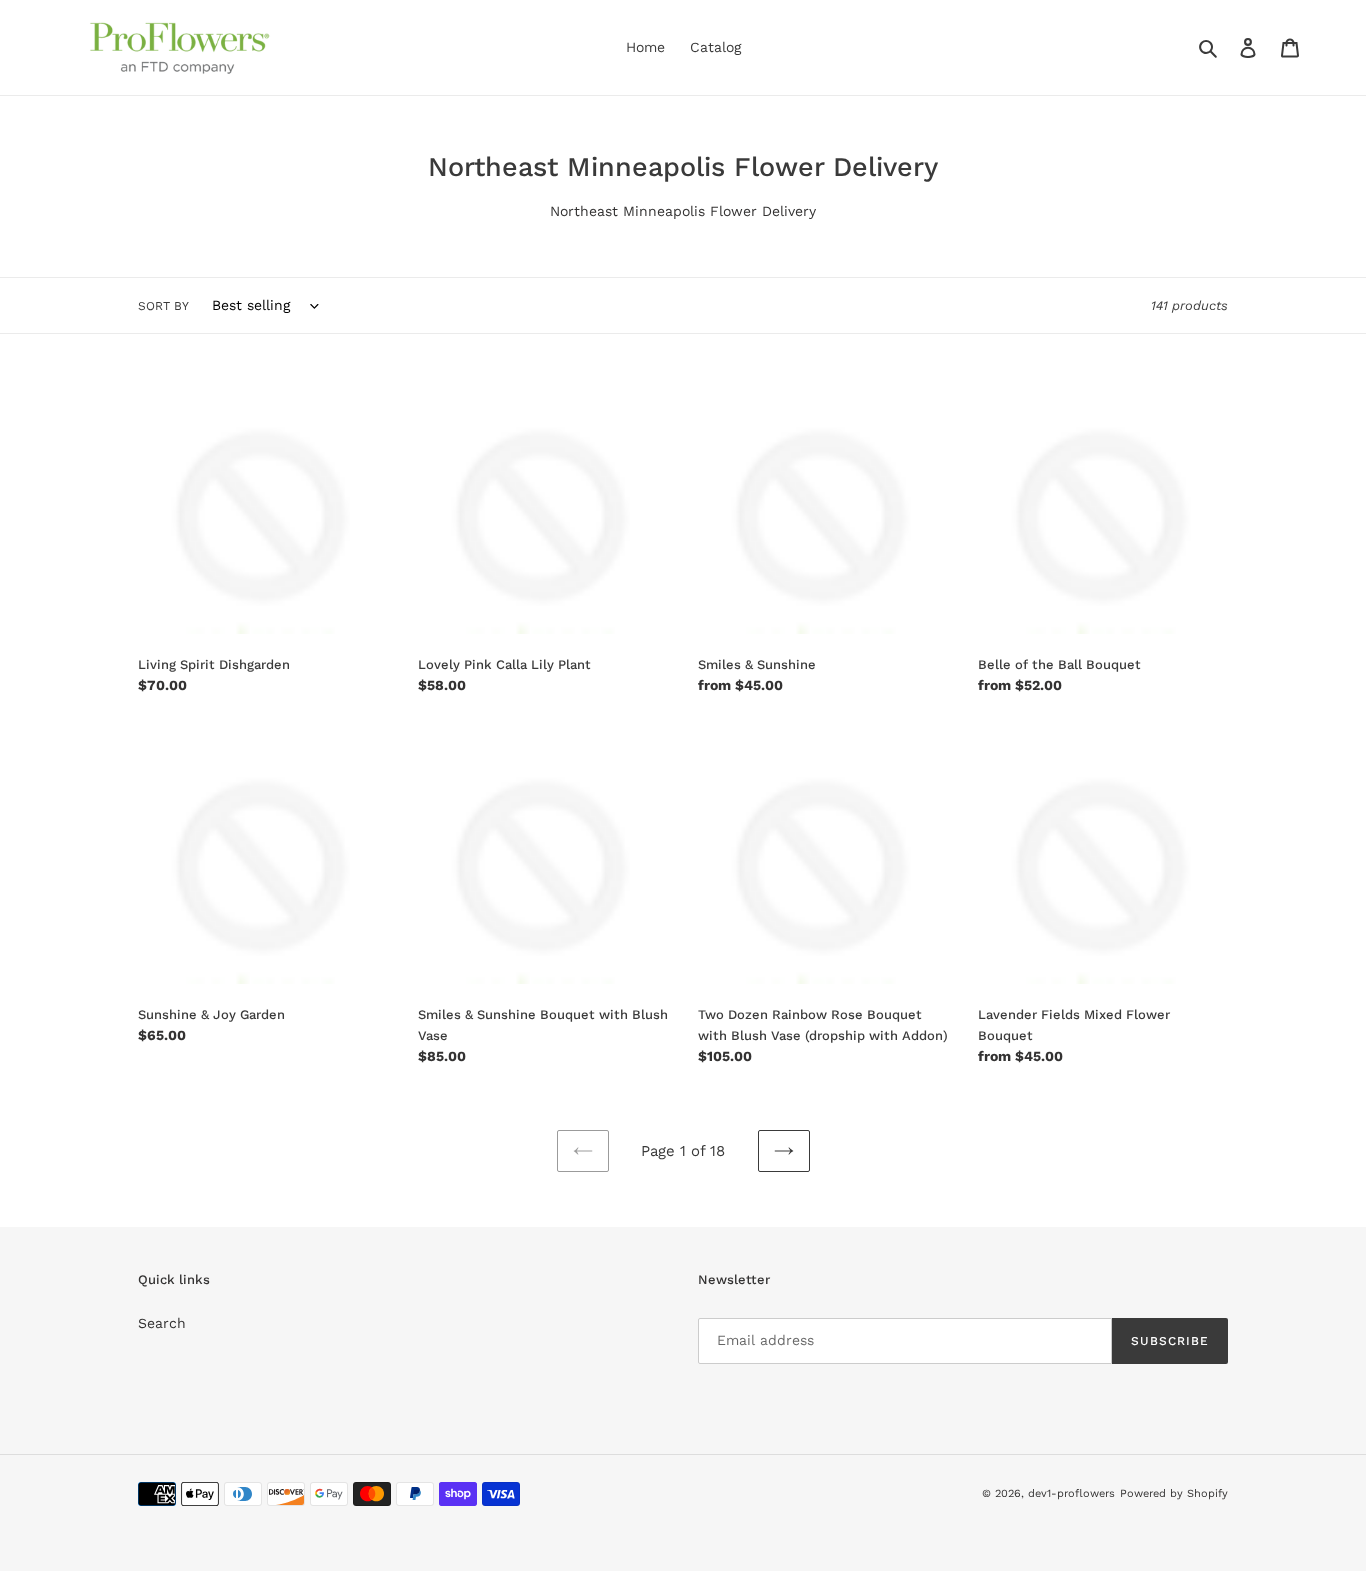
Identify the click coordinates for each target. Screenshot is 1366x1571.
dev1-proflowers (1071, 1493)
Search (162, 1323)
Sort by (163, 306)
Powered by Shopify (1174, 1493)
